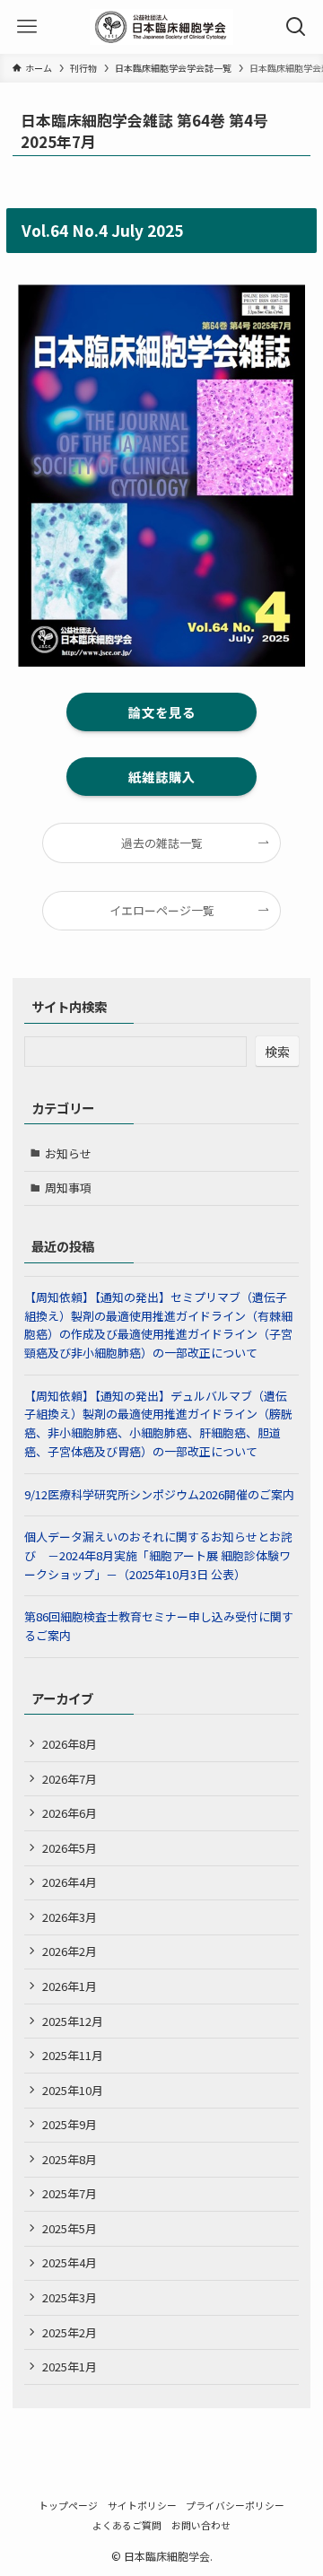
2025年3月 (70, 2297)
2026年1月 (70, 1986)
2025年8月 (70, 2159)
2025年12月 (73, 2021)
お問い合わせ (201, 2525)
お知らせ (68, 1153)
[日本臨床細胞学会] (161, 27)
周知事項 (68, 1188)
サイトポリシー (142, 2505)
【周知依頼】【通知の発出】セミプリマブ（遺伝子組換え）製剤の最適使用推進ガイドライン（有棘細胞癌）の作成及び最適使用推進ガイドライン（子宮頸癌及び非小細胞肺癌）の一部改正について (158, 1325)
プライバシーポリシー (235, 2505)
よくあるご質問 (127, 2525)
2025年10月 (73, 2090)
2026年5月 (70, 1848)
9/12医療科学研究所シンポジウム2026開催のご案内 (159, 1494)
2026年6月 (70, 1813)
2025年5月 (70, 2228)
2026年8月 (70, 1744)
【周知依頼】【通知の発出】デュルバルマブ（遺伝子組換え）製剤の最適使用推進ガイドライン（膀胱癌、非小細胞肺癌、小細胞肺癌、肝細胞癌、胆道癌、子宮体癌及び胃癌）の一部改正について (158, 1423)
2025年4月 (70, 2262)
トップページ (68, 2505)
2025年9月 (70, 2124)
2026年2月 (70, 1951)
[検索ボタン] (296, 27)
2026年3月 (70, 1917)
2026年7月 (70, 1779)
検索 (277, 1052)
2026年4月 (70, 1882)
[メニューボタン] (27, 27)
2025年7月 (70, 2193)
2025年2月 (70, 2332)
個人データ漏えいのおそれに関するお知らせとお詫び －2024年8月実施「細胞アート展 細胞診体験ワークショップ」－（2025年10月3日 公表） (158, 1555)
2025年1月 (70, 2366)
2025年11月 (73, 2055)
